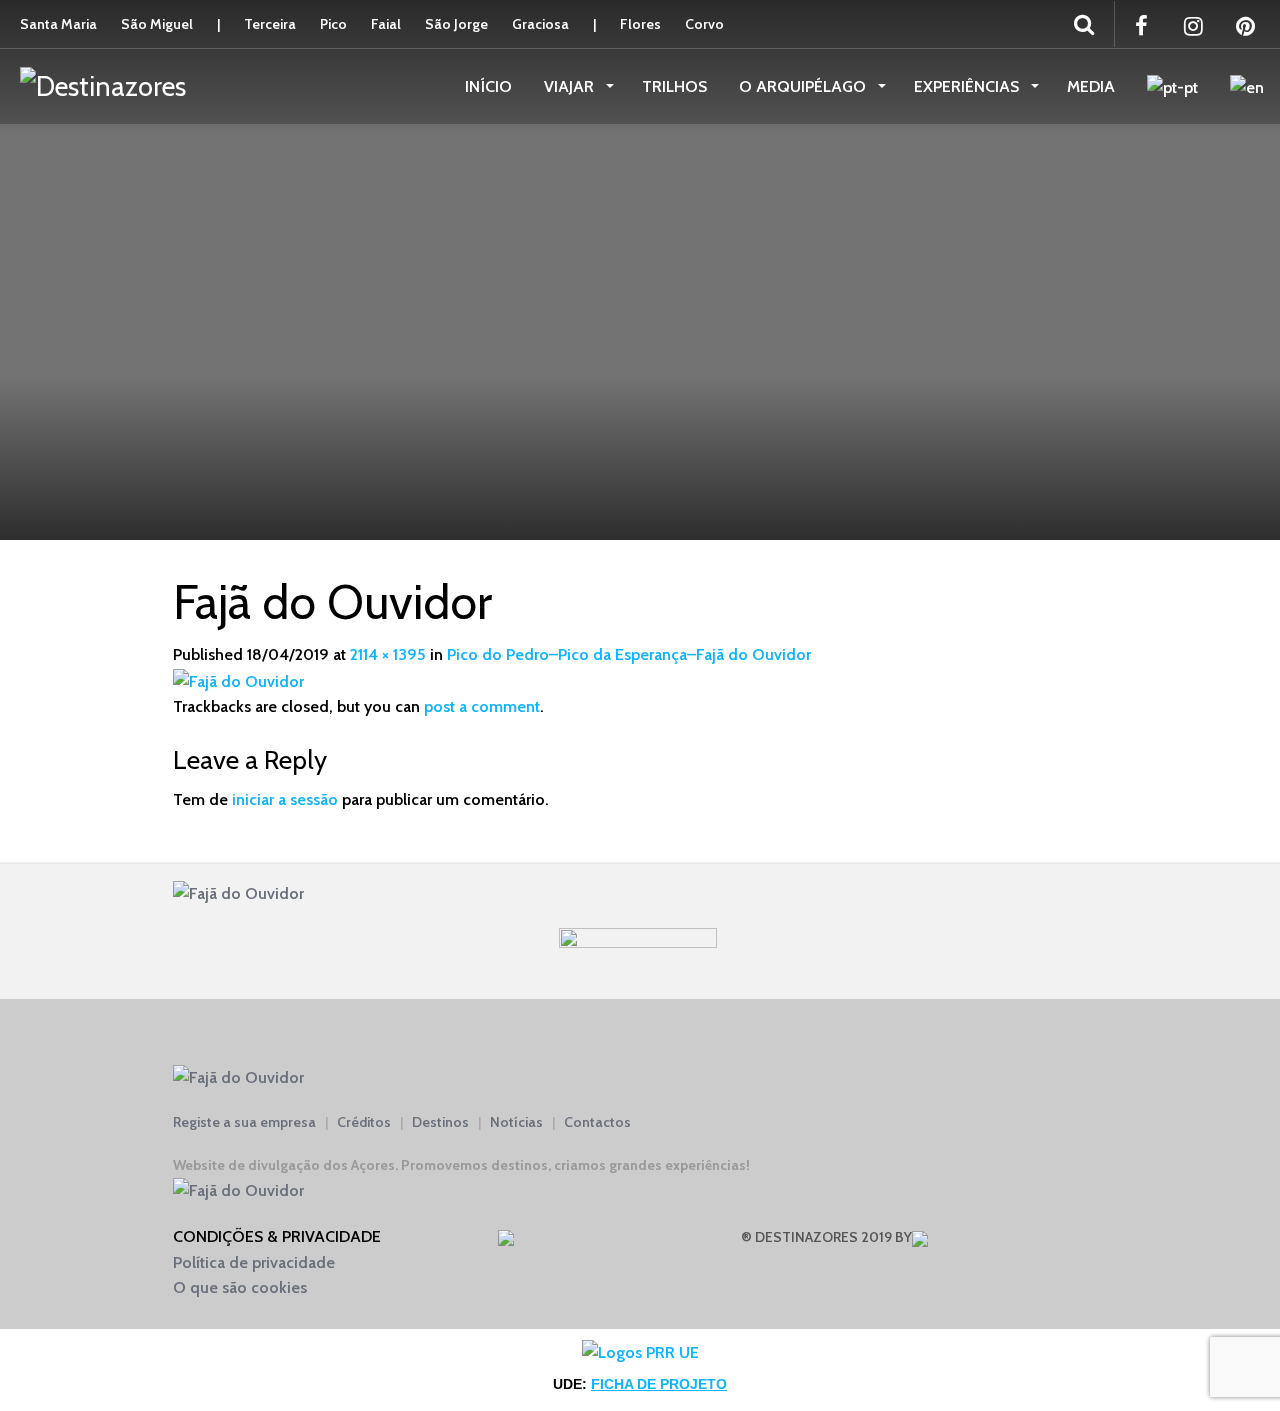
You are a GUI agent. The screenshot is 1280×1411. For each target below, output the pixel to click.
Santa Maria (58, 24)
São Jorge (456, 24)
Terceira (270, 24)
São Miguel (157, 24)
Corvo (704, 24)
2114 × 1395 (388, 654)
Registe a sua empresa (244, 1122)
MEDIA (1091, 86)
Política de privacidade (254, 1262)
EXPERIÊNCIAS (968, 86)
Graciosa (540, 24)
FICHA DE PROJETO (659, 1384)
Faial (386, 24)
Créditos (364, 1122)
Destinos (440, 1122)
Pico (333, 24)
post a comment (482, 706)
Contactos (597, 1122)
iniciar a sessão (285, 799)
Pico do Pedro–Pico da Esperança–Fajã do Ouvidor (629, 654)
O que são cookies (240, 1287)
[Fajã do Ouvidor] (238, 679)
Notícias (516, 1122)
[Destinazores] (103, 85)
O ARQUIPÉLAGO (804, 86)
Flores (640, 24)
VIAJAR (571, 86)
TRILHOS (674, 86)
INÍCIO (488, 86)
